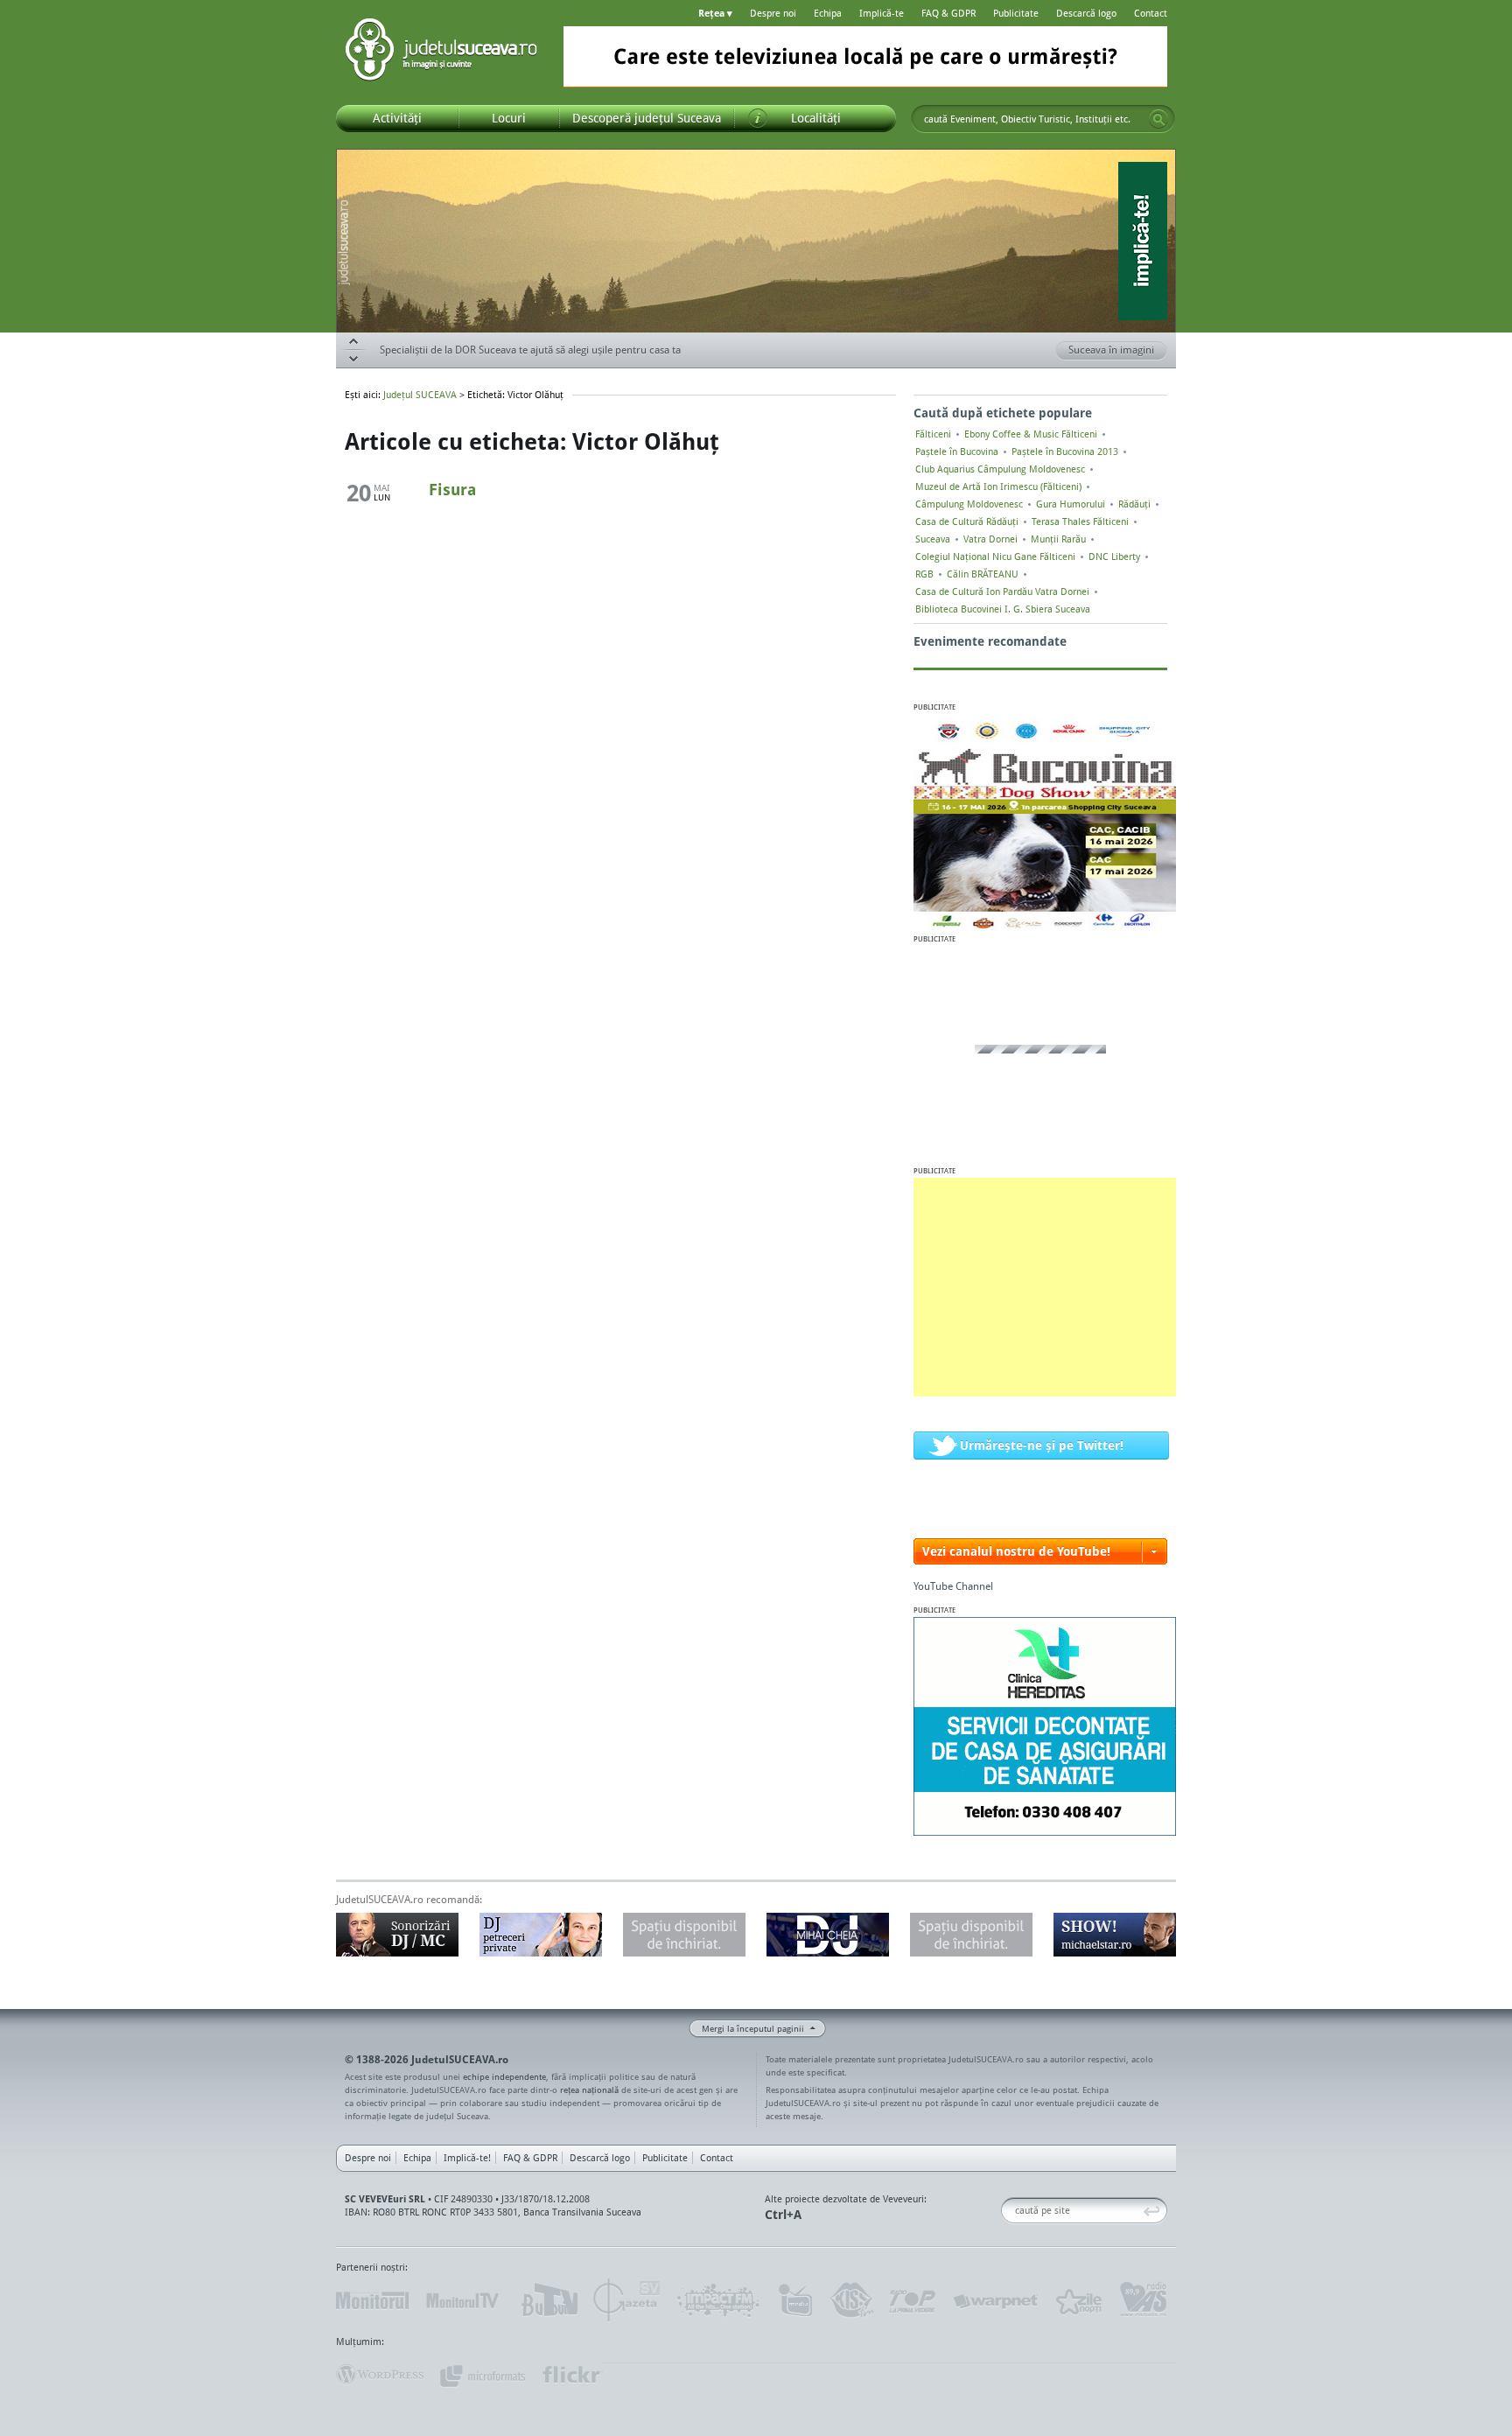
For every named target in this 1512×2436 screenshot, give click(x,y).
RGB (924, 574)
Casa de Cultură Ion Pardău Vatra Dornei (1002, 591)
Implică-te (882, 13)
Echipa (828, 13)
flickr (572, 2375)
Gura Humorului (1071, 504)
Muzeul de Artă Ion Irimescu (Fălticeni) (998, 486)
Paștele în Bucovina (957, 451)
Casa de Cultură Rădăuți (967, 521)
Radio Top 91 (913, 2300)
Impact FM (719, 2300)
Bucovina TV (548, 2300)
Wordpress (380, 2375)
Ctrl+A (783, 2214)
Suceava (933, 539)
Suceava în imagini (1111, 350)
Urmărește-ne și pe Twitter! (1042, 1445)
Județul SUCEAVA (441, 52)
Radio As (1144, 2300)
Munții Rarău (1058, 539)
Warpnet (995, 2300)
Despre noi (773, 13)
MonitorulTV (464, 2300)
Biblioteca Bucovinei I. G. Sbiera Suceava (1003, 609)
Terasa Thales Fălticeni (1080, 521)
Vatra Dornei (990, 539)
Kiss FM (850, 2300)
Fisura (452, 489)
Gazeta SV (627, 2300)
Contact (1151, 13)
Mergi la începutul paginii (753, 2028)
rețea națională (589, 2089)
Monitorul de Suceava (372, 2300)
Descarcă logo (1086, 13)
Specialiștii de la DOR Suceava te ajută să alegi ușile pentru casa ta (530, 350)
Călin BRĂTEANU (983, 574)
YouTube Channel (953, 1586)
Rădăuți (1134, 504)
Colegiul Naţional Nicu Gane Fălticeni (995, 556)
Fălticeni (933, 434)
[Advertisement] (1045, 1287)
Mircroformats (482, 2375)
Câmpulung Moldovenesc (969, 504)
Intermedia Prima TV (795, 2300)
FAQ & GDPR (948, 13)
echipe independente (504, 2076)
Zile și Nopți (1078, 2300)
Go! (1158, 119)
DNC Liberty (1114, 556)
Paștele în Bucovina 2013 (1065, 451)
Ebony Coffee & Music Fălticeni (1031, 434)
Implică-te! (467, 2158)
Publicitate (1016, 13)
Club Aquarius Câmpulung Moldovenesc (1000, 469)
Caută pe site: (1008, 2211)
